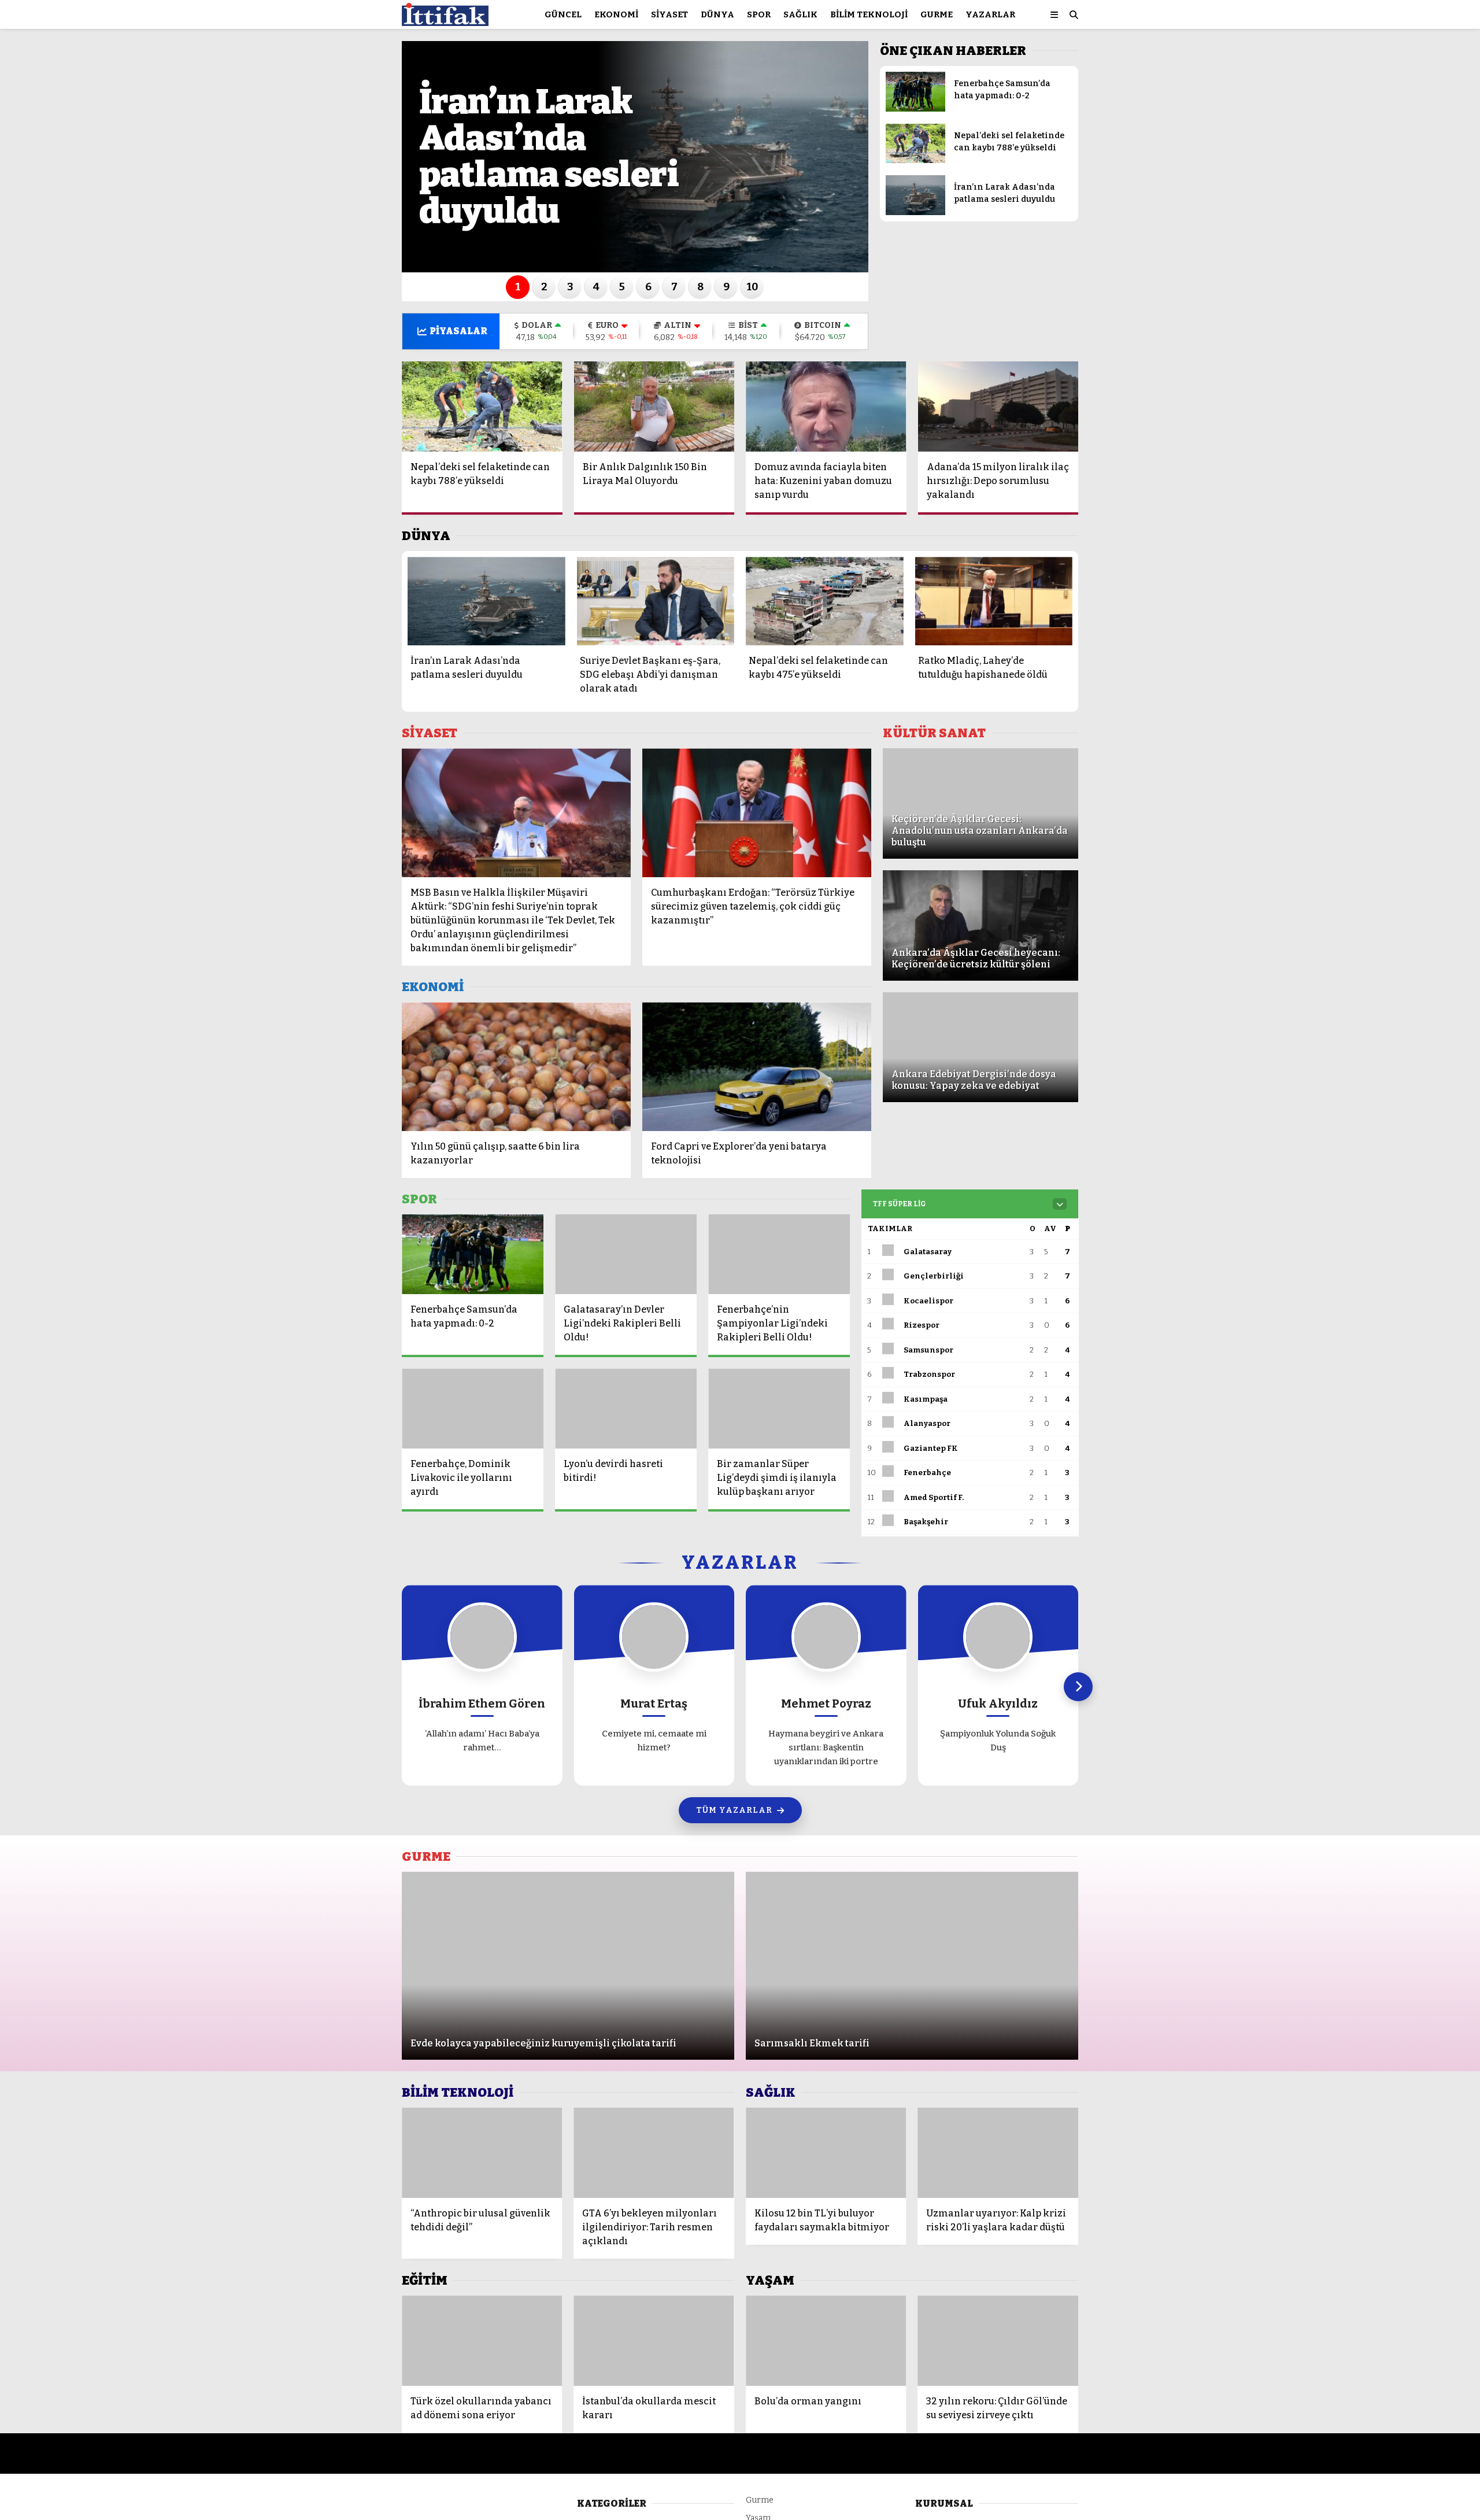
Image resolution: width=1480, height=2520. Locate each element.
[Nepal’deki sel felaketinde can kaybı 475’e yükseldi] (825, 601)
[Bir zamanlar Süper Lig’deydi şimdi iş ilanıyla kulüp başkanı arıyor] (779, 1409)
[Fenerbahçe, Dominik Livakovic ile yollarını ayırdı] (473, 1409)
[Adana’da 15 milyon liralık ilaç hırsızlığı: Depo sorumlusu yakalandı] (998, 407)
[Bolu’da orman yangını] (826, 2341)
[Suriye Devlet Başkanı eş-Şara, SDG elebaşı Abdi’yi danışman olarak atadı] (656, 601)
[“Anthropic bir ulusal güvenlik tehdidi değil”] (482, 2153)
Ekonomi (616, 14)
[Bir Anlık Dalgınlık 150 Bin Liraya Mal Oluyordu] (654, 407)
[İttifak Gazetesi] (445, 21)
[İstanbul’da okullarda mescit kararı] (654, 2341)
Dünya (717, 14)
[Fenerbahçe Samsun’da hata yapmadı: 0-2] (915, 109)
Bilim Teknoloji (869, 14)
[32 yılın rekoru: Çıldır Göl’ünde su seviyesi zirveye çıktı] (998, 2341)
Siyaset (669, 14)
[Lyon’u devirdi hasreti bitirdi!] (626, 1409)
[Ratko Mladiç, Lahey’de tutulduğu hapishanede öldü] (994, 601)
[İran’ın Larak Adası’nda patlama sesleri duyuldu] (915, 213)
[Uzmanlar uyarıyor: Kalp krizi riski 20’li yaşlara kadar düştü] (998, 2153)
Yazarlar (990, 14)
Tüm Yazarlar (734, 1810)
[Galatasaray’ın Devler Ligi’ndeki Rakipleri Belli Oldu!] (626, 1254)
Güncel (563, 14)
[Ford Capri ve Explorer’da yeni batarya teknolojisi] (757, 1067)
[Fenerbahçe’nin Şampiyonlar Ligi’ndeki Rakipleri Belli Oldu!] (779, 1254)
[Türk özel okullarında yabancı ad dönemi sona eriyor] (482, 2341)
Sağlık (800, 14)
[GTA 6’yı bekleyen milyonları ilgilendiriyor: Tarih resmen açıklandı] (654, 2153)
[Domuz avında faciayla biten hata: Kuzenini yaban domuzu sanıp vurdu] (826, 407)
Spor (759, 14)
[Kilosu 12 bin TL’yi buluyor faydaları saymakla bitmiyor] (826, 2153)
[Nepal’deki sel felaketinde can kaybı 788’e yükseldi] (915, 160)
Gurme (937, 14)
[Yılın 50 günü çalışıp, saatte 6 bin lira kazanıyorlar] (516, 1067)
